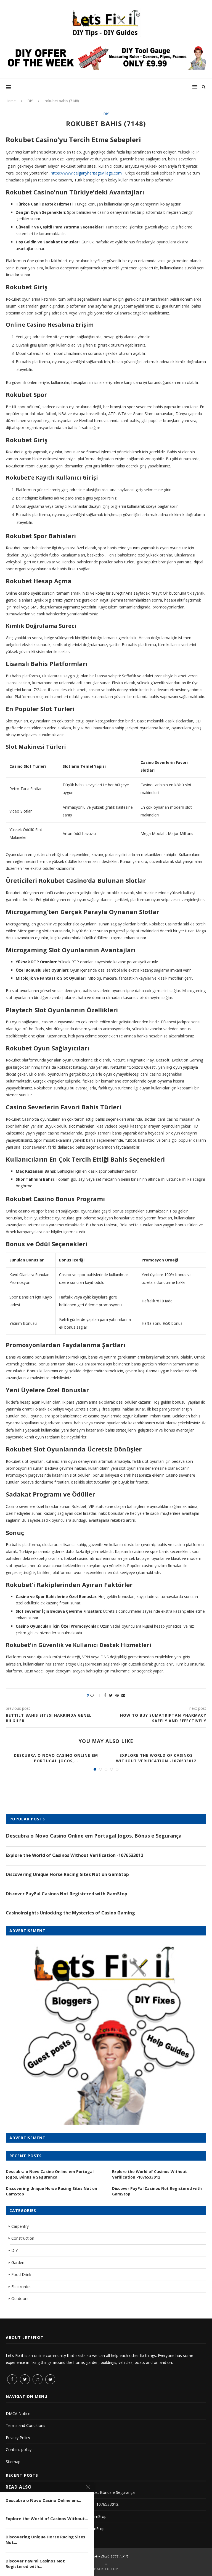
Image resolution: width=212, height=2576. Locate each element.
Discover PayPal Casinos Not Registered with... (35, 2564)
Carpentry (20, 2226)
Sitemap (13, 2462)
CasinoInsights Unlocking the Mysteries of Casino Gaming (70, 1913)
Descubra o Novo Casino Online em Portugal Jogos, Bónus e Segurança (94, 1836)
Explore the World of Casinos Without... (47, 2518)
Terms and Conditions (26, 2425)
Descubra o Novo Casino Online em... (43, 2500)
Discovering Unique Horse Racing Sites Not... (45, 2539)
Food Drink (21, 2274)
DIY (30, 101)
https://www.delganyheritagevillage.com (86, 173)
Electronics (21, 2287)
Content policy (19, 2449)
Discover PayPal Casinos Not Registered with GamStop (67, 1894)
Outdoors (20, 2298)
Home (11, 101)
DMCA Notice (18, 2414)
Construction (23, 2238)
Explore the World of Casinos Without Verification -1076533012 (156, 1758)
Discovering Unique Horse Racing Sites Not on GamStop (67, 1874)
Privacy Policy (18, 2438)
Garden (18, 2263)
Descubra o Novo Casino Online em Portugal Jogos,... (56, 1758)
